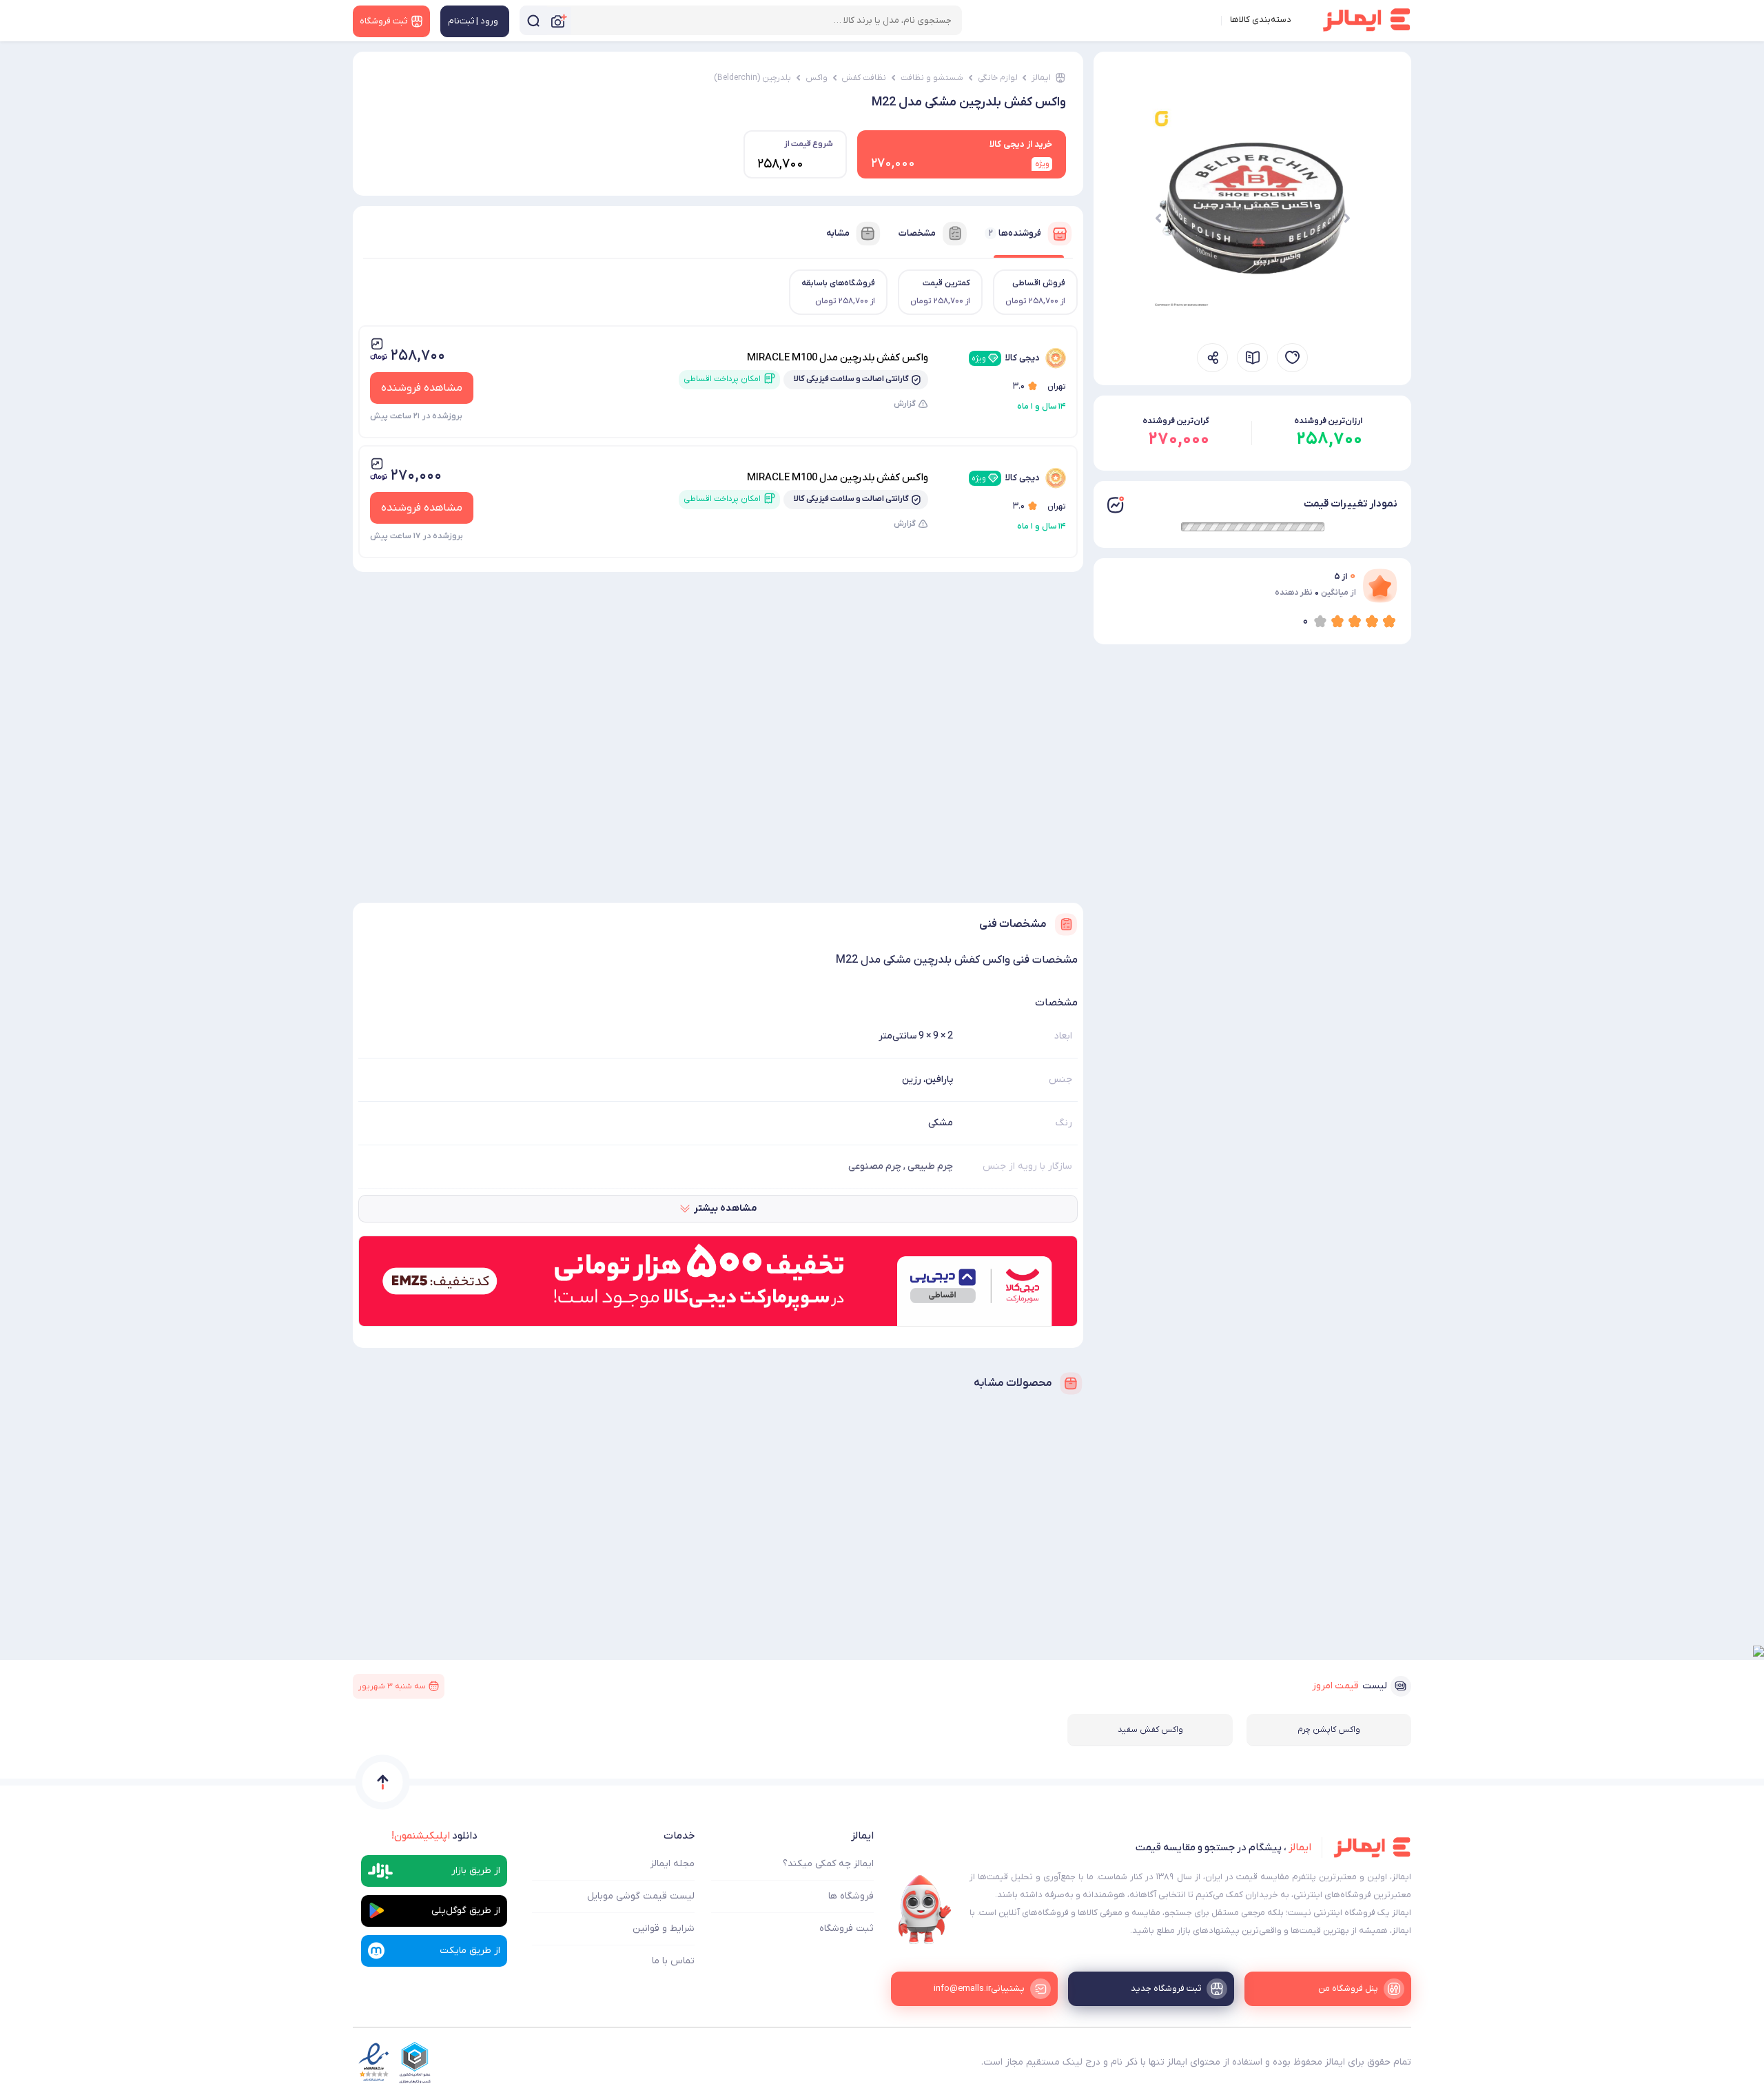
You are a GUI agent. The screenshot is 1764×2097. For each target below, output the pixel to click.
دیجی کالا (1006, 358)
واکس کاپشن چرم (1329, 1730)
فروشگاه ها (851, 1896)
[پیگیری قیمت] (1292, 358)
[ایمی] (925, 1910)
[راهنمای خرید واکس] (1252, 358)
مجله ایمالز (673, 1864)
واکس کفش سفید (1150, 1730)
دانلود (434, 1836)
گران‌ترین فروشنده (1176, 421)
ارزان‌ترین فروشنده (1328, 421)
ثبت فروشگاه (847, 1929)
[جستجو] (533, 20)
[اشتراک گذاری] (1212, 358)
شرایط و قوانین (664, 1929)
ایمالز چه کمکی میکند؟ (828, 1864)
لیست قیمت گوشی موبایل (641, 1896)
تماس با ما (673, 1961)
